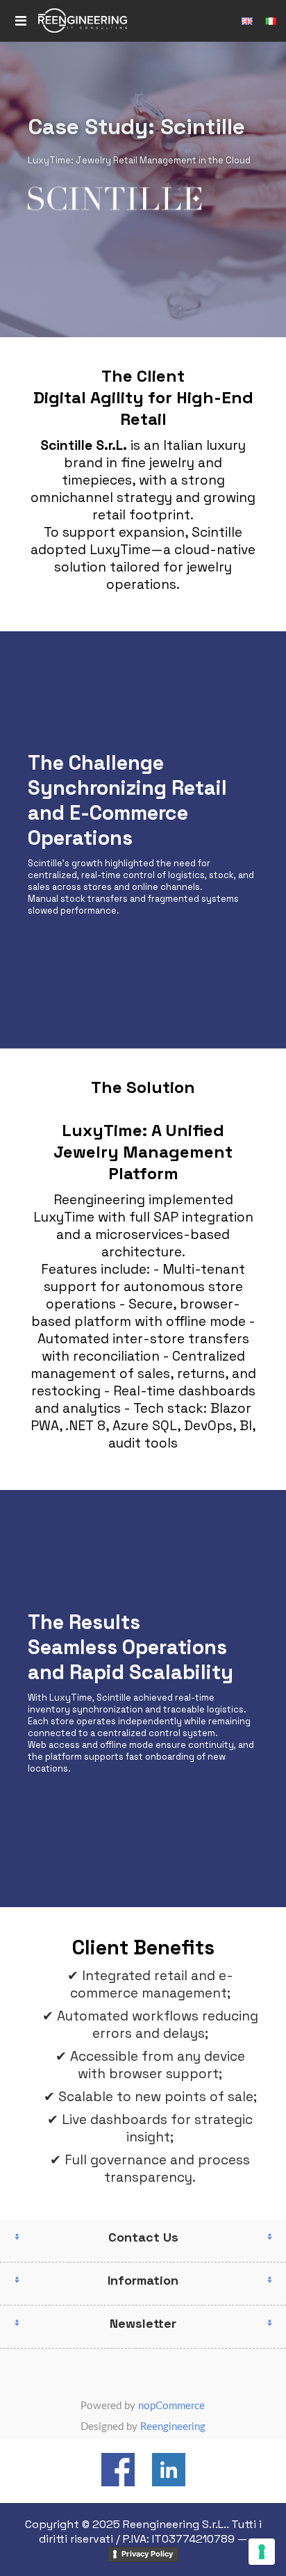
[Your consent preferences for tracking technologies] (262, 2552)
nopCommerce (171, 2406)
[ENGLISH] (247, 21)
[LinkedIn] (169, 2471)
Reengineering (173, 2427)
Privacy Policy (147, 2554)
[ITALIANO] (271, 21)
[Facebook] (118, 2471)
